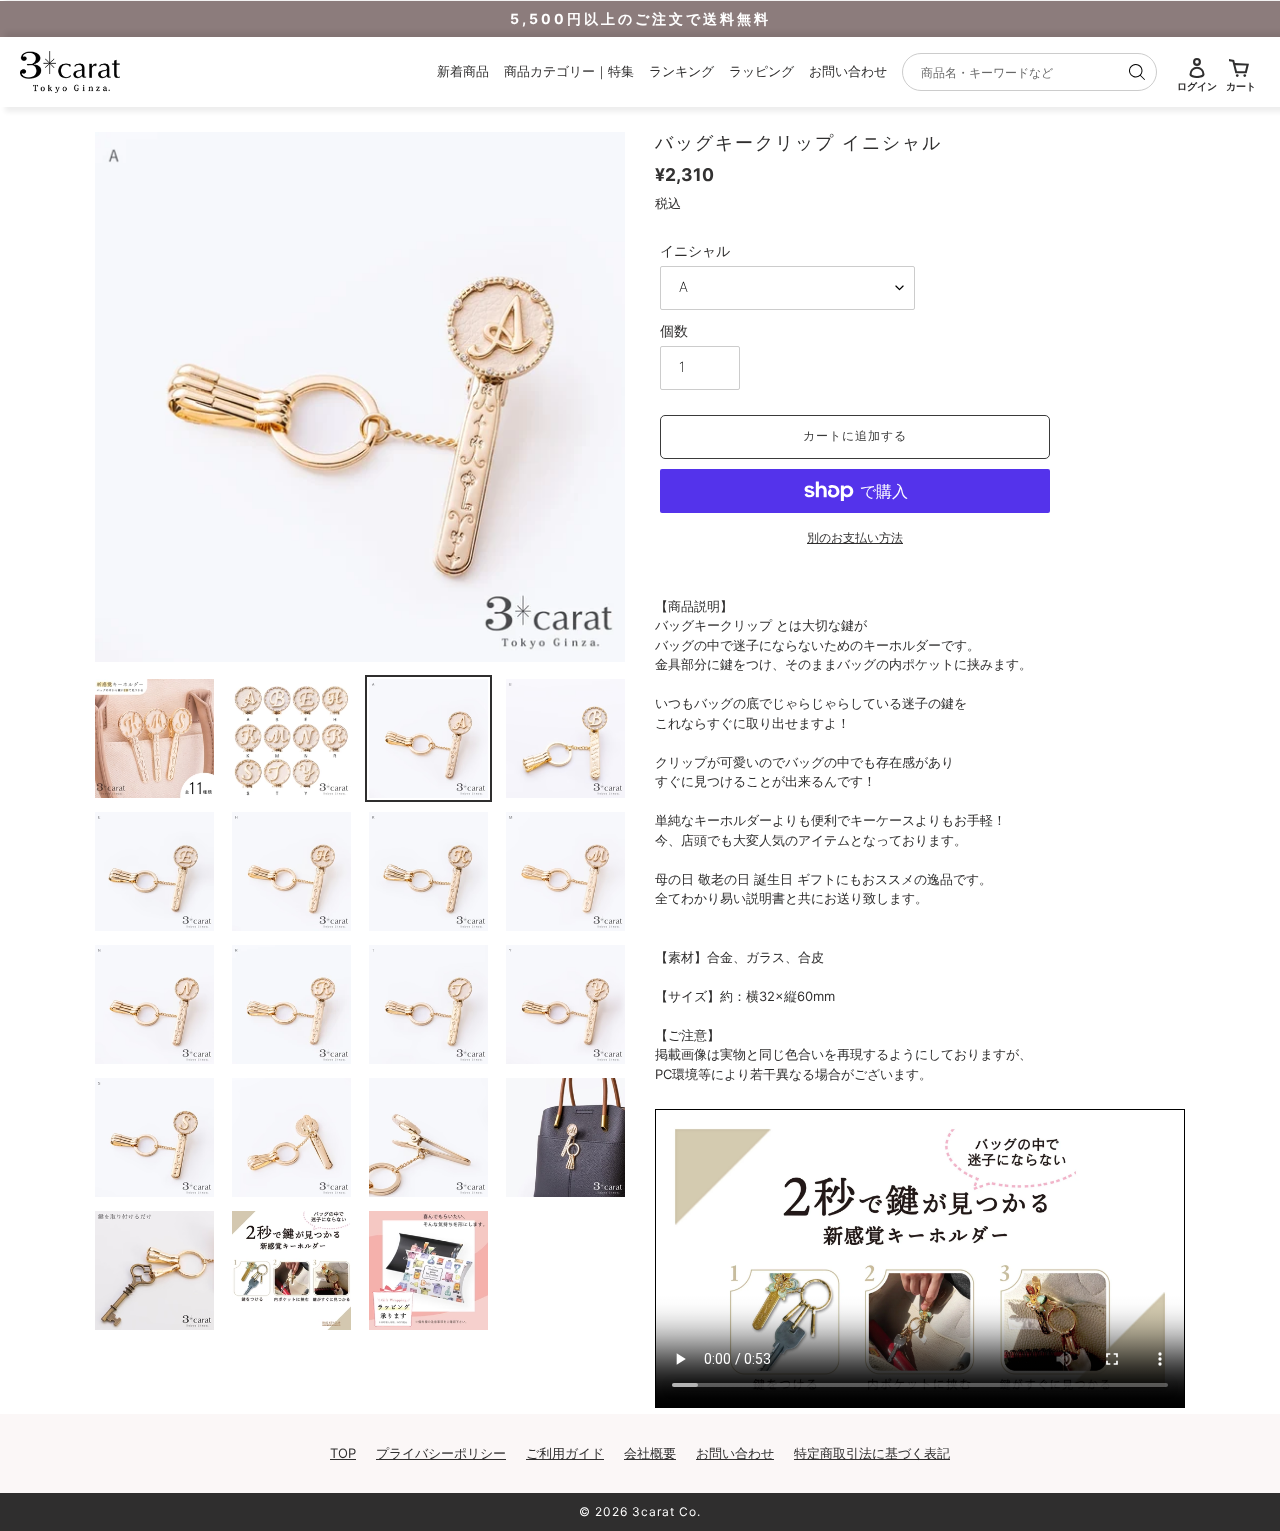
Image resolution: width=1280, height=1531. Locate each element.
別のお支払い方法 (855, 537)
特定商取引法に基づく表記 (872, 1453)
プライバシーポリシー (441, 1453)
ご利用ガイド (565, 1453)
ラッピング (761, 71)
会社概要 (650, 1453)
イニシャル (695, 250)
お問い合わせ (848, 71)
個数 (674, 330)
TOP (343, 1453)
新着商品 (463, 71)
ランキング (681, 71)
